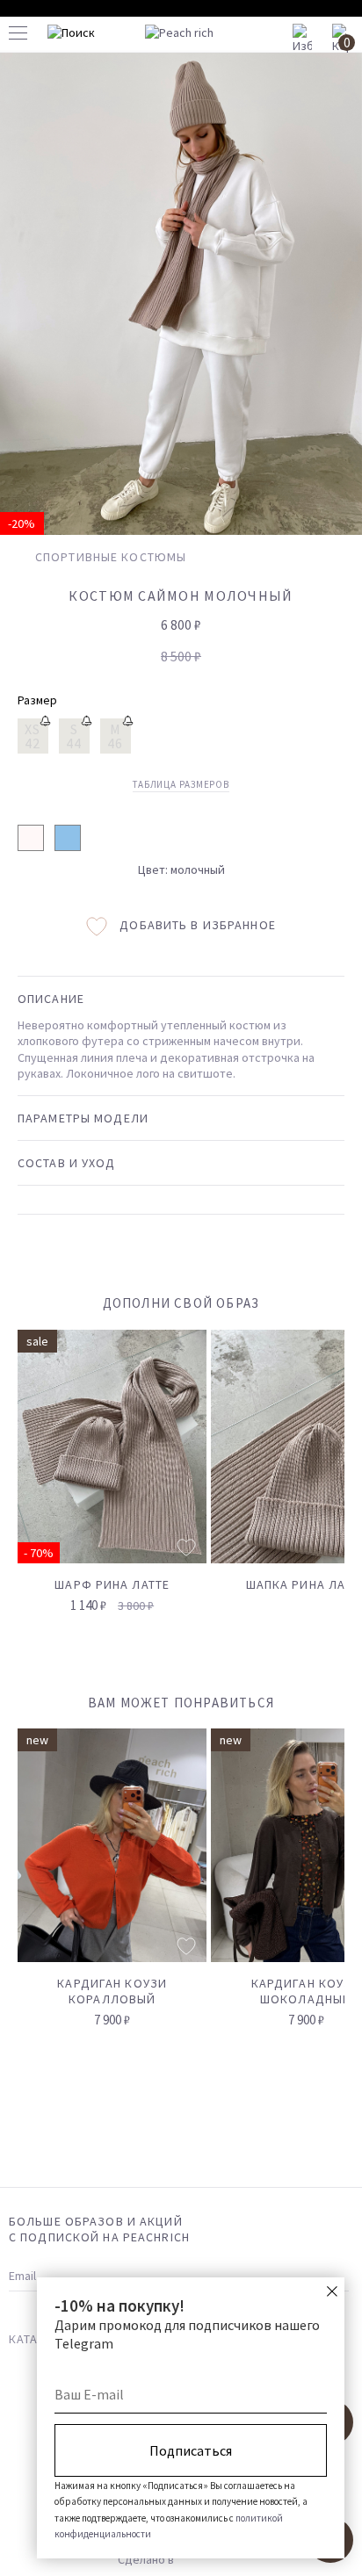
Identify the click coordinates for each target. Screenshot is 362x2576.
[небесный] (68, 838)
